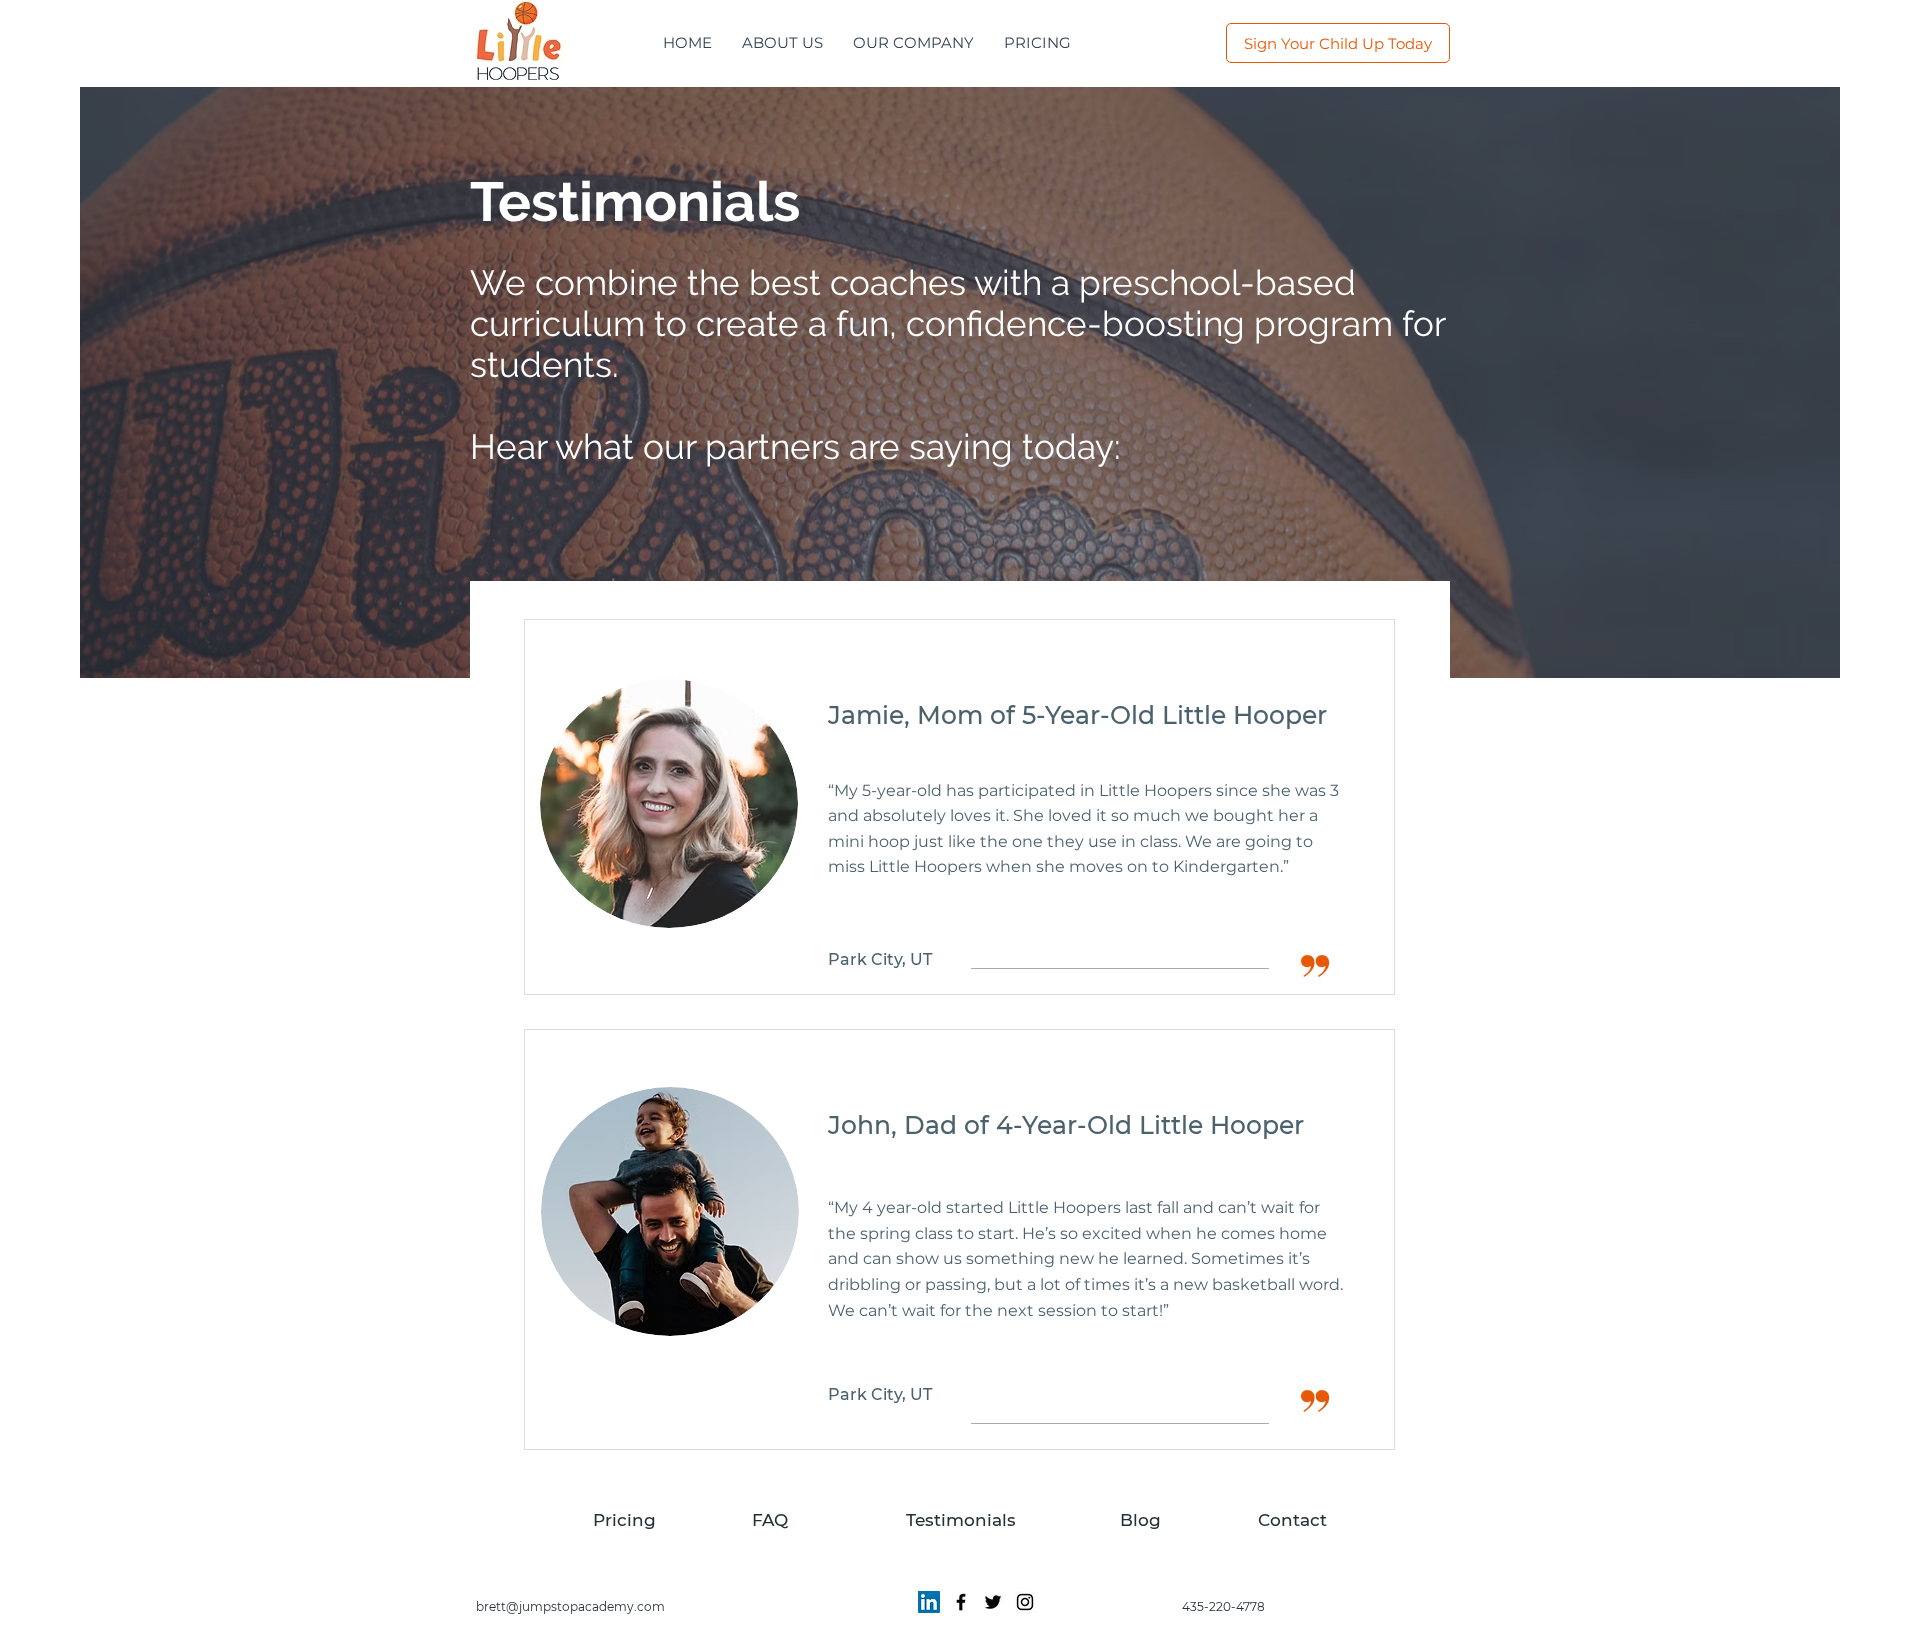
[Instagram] (1025, 1602)
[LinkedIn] (929, 1602)
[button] (913, 43)
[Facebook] (961, 1602)
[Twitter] (993, 1602)
